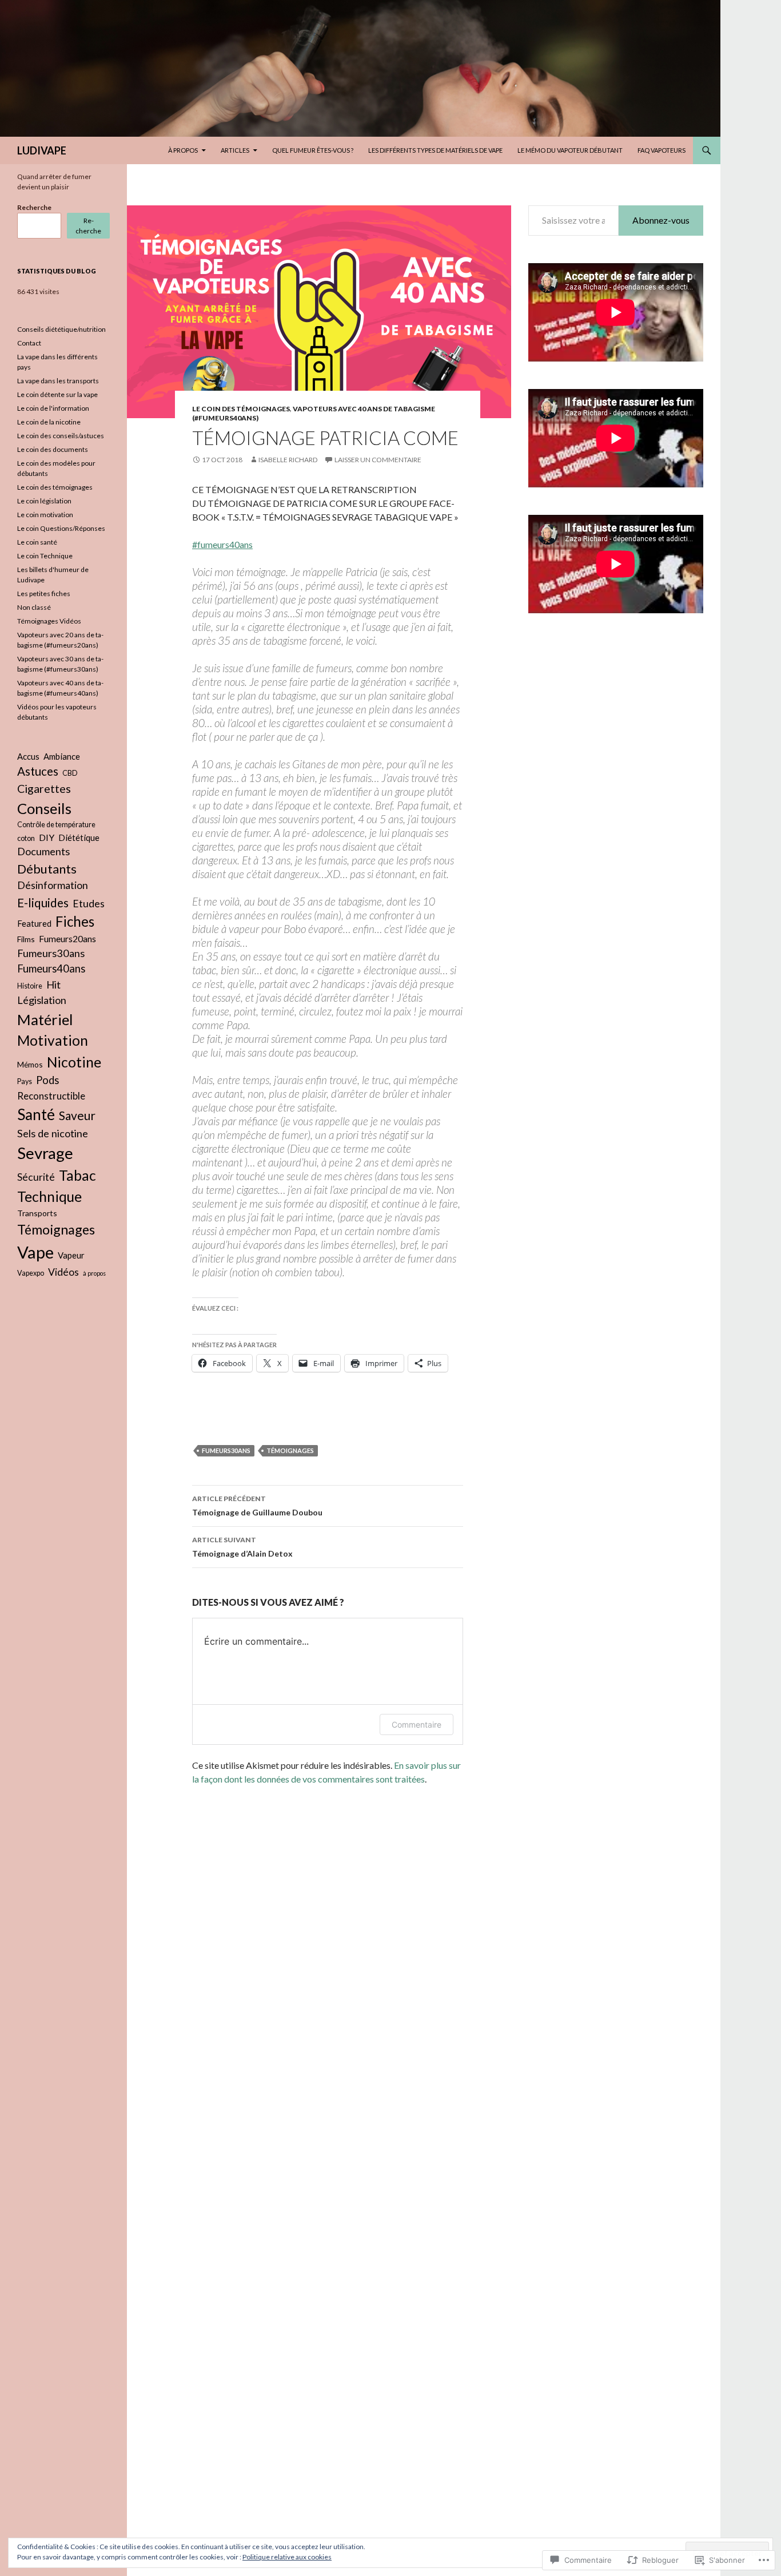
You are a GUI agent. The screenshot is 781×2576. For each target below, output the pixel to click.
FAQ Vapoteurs (662, 150)
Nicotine (74, 1062)
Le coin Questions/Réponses (61, 528)
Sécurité (36, 1177)
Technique (49, 1196)
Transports (37, 1213)
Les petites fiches (44, 594)
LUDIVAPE (42, 150)
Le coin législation (44, 501)
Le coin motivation (45, 515)
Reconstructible (51, 1096)
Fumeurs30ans (226, 1450)
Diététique (79, 838)
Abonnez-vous (661, 220)
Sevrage (45, 1153)
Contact (29, 343)
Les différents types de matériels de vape (435, 150)
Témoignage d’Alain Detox (242, 1547)
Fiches (75, 921)
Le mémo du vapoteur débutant (570, 150)
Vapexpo (31, 1273)
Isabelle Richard (288, 460)
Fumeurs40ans (51, 969)
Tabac (77, 1175)
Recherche (34, 207)
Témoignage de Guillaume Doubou (257, 1506)
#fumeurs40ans (222, 544)
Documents (43, 851)
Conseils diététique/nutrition (61, 329)
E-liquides (43, 902)
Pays (25, 1081)
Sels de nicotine (53, 1133)
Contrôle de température (56, 825)
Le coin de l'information (53, 408)
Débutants (47, 869)
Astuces (38, 771)
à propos (94, 1273)
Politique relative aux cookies (287, 2557)
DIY (47, 837)
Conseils (44, 808)
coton (26, 838)
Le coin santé (37, 542)
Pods (47, 1080)
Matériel (45, 1019)
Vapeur (71, 1255)
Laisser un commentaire (378, 460)
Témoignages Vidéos (49, 621)
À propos (183, 150)
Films (26, 939)
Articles (235, 150)
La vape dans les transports (58, 381)
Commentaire (417, 1724)
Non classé (34, 607)
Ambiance (62, 756)
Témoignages (290, 1450)
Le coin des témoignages (241, 409)
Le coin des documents (53, 449)
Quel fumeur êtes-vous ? (313, 150)
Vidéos (63, 1272)
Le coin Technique (45, 556)
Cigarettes (44, 789)
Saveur (77, 1115)
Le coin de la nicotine (49, 422)
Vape (35, 1252)
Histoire (30, 986)
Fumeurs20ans (67, 938)
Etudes (89, 904)
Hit (53, 985)
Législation (42, 1000)
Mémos (30, 1064)
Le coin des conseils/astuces (61, 436)
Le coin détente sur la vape (57, 394)
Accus (28, 756)
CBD (70, 773)
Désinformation (53, 885)
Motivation (53, 1040)
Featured (34, 923)
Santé (36, 1114)
